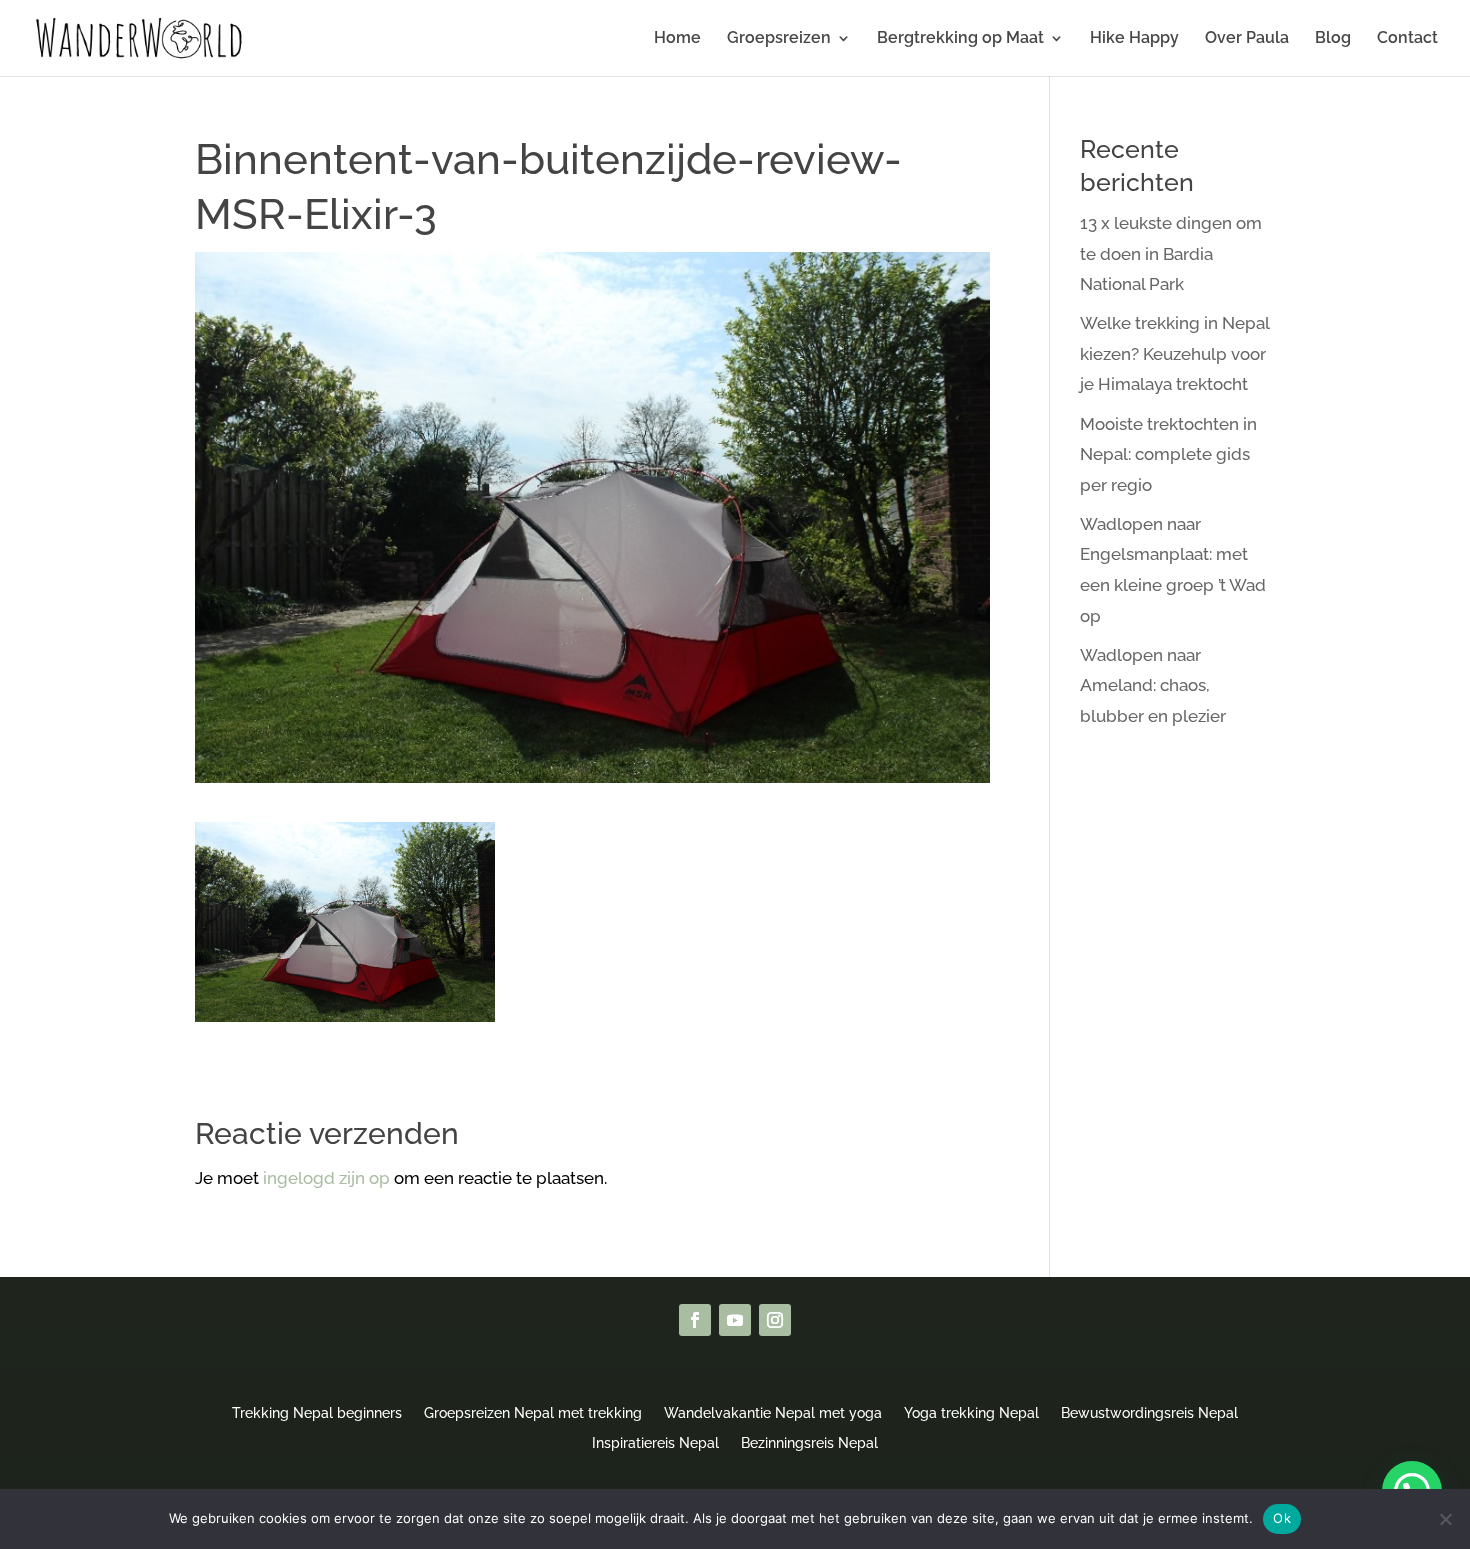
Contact (1407, 39)
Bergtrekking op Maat (960, 39)
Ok (1282, 1518)
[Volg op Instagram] (775, 1320)
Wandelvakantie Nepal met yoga (773, 1412)
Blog (1333, 39)
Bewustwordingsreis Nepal (1149, 1412)
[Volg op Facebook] (695, 1320)
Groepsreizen (779, 39)
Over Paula (1247, 39)
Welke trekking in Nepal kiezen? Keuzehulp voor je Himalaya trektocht (1174, 353)
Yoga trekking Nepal (971, 1412)
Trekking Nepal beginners (317, 1412)
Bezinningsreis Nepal (809, 1442)
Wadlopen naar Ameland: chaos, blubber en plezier (1153, 685)
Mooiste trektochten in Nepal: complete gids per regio (1168, 454)
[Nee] (1445, 1519)
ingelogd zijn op (326, 1178)
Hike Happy (1134, 39)
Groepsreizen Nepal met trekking (533, 1412)
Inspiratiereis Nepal (655, 1442)
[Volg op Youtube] (735, 1320)
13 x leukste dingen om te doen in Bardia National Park (1171, 253)
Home (677, 39)
